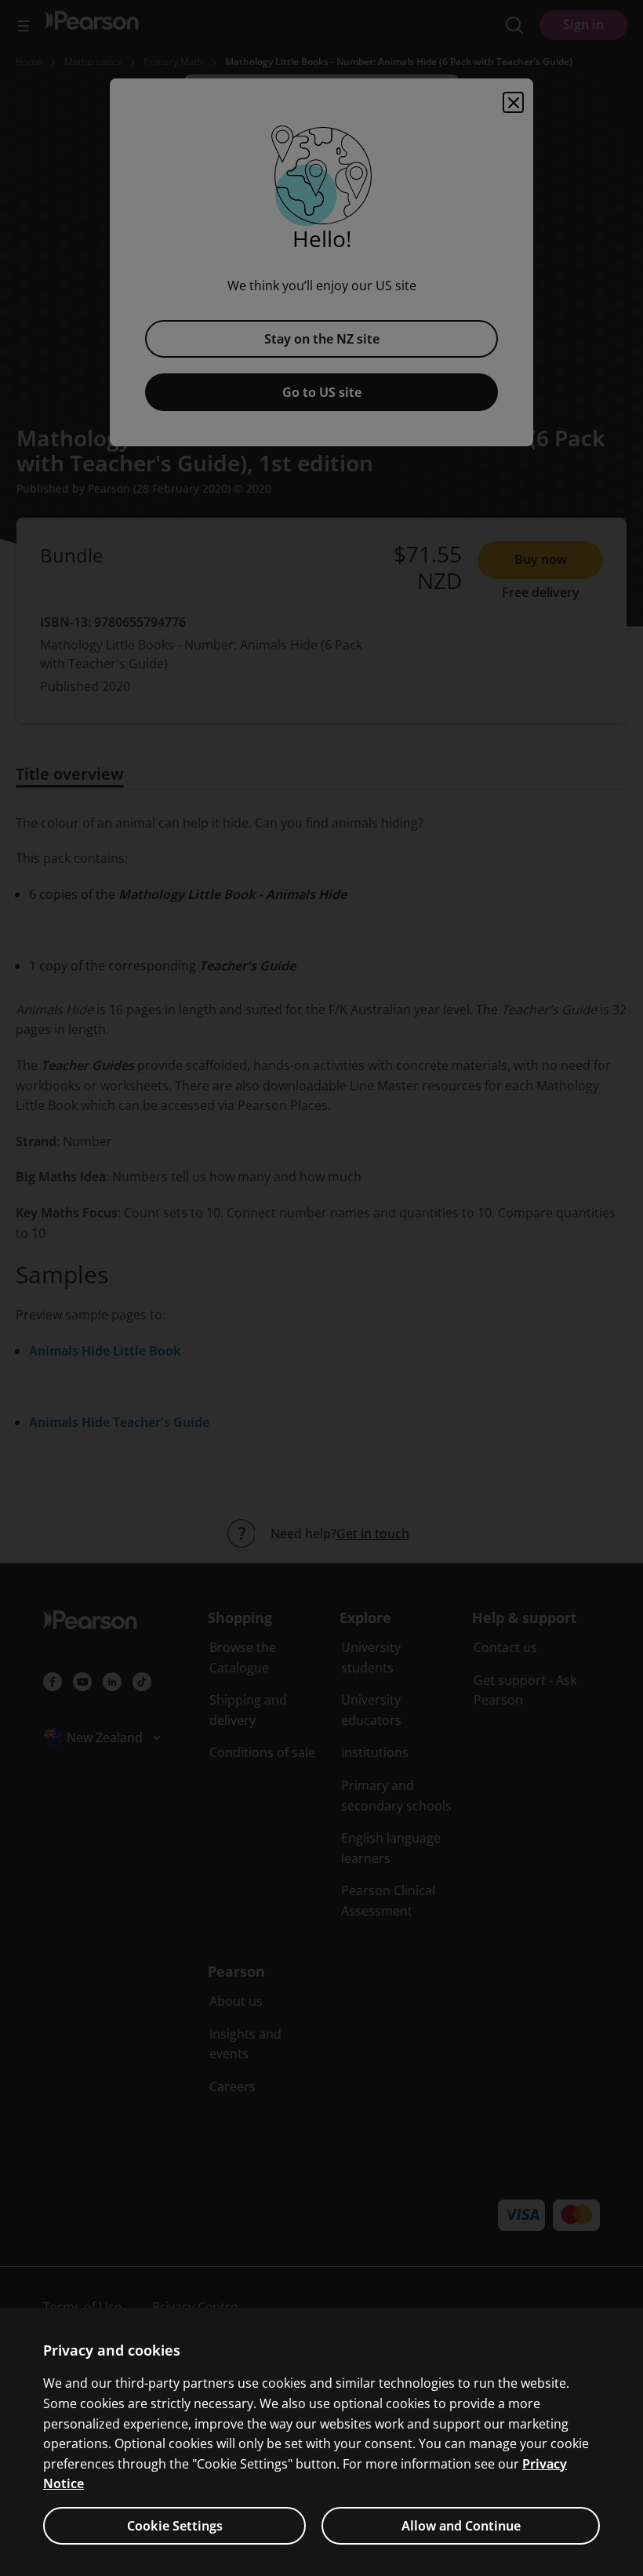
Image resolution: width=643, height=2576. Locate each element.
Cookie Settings (175, 2526)
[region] (321, 2442)
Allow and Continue (461, 2526)
